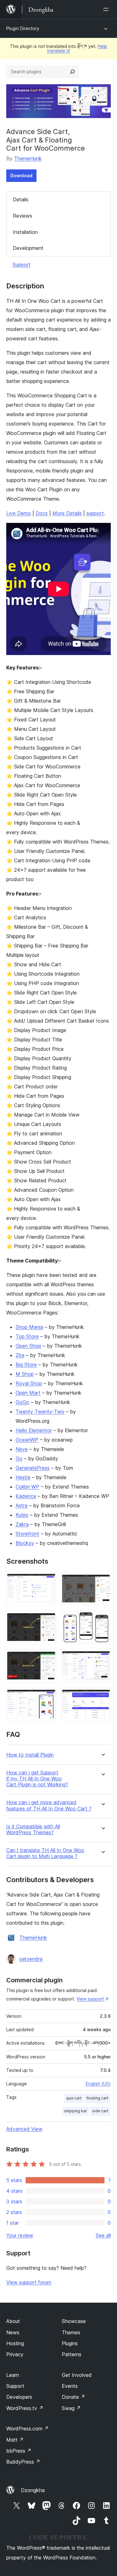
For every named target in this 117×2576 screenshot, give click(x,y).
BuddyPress (23, 2462)
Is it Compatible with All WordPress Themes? (33, 1830)
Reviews (22, 216)
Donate (73, 2397)
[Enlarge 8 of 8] (102, 1696)
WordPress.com (27, 2429)
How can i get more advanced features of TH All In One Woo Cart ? (49, 1805)
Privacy (15, 2354)
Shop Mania (29, 1327)
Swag (71, 2408)
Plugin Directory (23, 28)
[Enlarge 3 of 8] (48, 1619)
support (95, 513)
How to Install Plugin (30, 1755)
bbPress (19, 2451)
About (13, 2321)
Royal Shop (29, 1383)
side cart (100, 2111)
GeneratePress (33, 1468)
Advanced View (24, 2129)
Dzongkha (33, 2490)
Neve (22, 1449)
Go (19, 1458)
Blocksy (25, 1543)
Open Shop (28, 1346)
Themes (71, 2332)
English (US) (98, 2084)
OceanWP (27, 1440)
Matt (15, 2440)
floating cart (97, 2098)
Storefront (27, 1534)
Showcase (74, 2321)
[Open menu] (107, 9)
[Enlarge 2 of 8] (102, 1580)
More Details (67, 513)
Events (70, 2386)
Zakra (22, 1524)
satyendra (31, 1959)
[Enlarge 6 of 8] (102, 1657)
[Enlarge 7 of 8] (48, 1696)
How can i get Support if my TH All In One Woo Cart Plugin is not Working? (37, 1779)
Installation (25, 232)
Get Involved (77, 2375)
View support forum (29, 2282)
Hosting (15, 2343)
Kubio (22, 1515)
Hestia (23, 1477)
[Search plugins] (72, 72)
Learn (13, 2375)
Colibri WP (27, 1487)
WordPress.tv (25, 2408)
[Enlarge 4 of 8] (102, 1619)
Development (28, 248)
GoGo (22, 1402)
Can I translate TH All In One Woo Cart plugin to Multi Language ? (45, 1853)
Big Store (26, 1365)
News (13, 2332)
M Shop (25, 1374)
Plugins (70, 2343)
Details (21, 199)
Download (21, 176)
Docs (42, 513)
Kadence (26, 1496)
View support (90, 1999)
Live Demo (19, 513)
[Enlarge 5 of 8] (48, 1657)
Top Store (27, 1336)
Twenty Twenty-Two (40, 1412)
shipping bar (76, 2111)
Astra (22, 1505)
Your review (20, 2235)
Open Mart (28, 1393)
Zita (20, 1355)
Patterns (72, 2354)
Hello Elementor (34, 1430)
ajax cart (74, 2098)
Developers (19, 2397)
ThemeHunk (28, 158)
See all (103, 2235)
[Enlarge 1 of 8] (48, 1580)
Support (22, 265)
